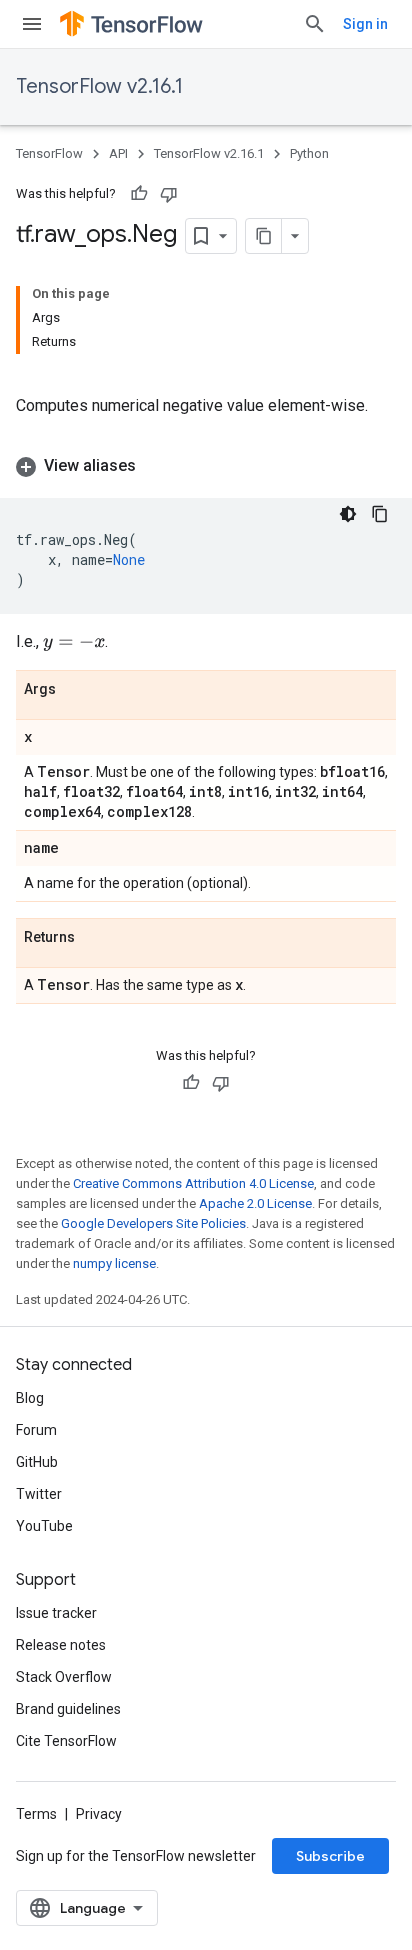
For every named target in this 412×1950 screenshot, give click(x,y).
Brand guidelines (68, 1709)
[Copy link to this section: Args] (76, 690)
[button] (206, 466)
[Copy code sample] (380, 514)
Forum (36, 1430)
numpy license (114, 1263)
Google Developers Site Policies (153, 1223)
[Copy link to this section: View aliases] (156, 466)
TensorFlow (49, 153)
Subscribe (330, 1856)
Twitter (39, 1494)
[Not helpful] (169, 194)
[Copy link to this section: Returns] (95, 938)
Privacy (99, 1814)
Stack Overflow (64, 1677)
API (118, 153)
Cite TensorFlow (66, 1741)
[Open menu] (32, 24)
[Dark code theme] (348, 514)
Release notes (61, 1645)
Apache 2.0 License (255, 1203)
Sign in (365, 24)
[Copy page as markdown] (264, 236)
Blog (30, 1398)
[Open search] (315, 24)
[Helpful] (139, 194)
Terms (36, 1814)
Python (309, 153)
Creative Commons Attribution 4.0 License (193, 1183)
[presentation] (74, 642)
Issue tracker (56, 1613)
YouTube (44, 1526)
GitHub (37, 1462)
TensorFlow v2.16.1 (99, 86)
